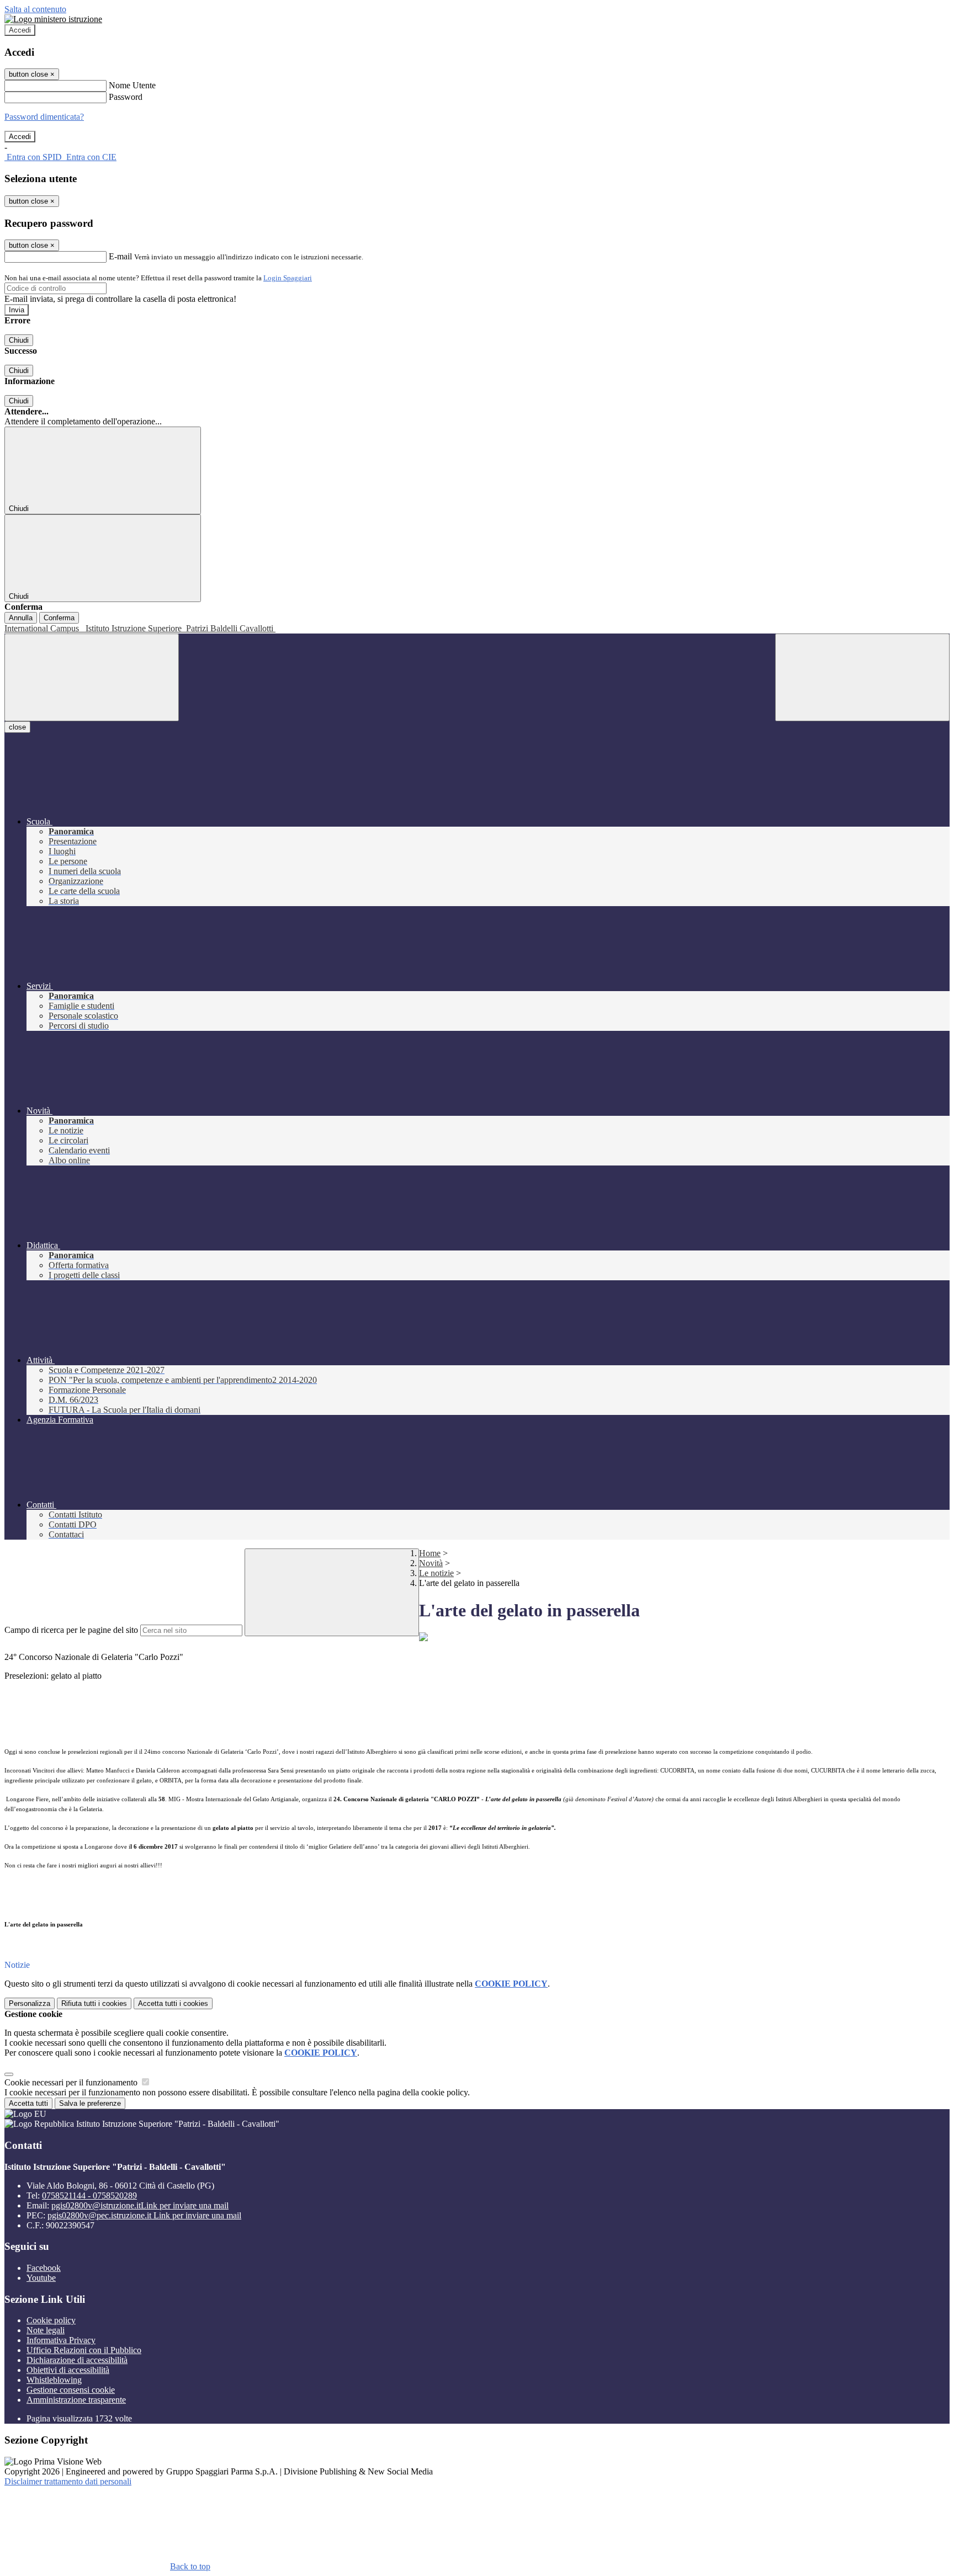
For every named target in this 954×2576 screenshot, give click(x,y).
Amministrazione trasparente (76, 2400)
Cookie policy (51, 2320)
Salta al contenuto (35, 9)
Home (430, 1553)
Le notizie (436, 1573)
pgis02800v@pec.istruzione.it (144, 2215)
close (17, 727)
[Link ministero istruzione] (53, 19)
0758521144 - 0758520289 (89, 2196)
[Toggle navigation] (92, 677)
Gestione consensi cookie (71, 2390)
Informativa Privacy (61, 2340)
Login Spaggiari (288, 278)
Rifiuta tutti (94, 2003)
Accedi (20, 30)
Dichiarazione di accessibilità (77, 2360)
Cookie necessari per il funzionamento (72, 2082)
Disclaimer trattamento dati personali (68, 2481)
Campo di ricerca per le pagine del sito (71, 1630)
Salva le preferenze (90, 2103)
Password (126, 97)
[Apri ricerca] (862, 677)
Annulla (21, 618)
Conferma (59, 618)
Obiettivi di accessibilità (68, 2370)
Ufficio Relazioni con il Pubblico (84, 2350)
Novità (431, 1563)
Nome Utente (132, 85)
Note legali (46, 2330)
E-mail (120, 256)
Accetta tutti (173, 2003)
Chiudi (19, 340)
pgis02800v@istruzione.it (140, 2205)
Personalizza (30, 2003)
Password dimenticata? (44, 117)
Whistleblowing (54, 2380)
